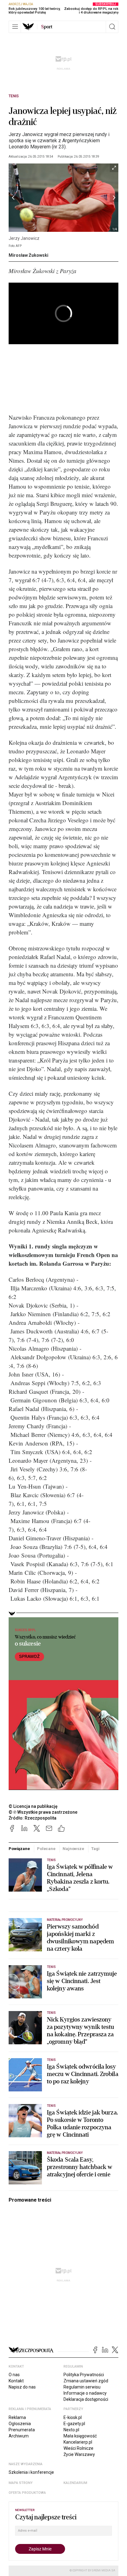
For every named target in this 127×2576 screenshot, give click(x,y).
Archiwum (19, 2436)
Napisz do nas (22, 2387)
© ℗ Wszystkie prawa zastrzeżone (43, 1812)
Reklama (17, 2417)
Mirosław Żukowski (29, 255)
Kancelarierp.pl (78, 2442)
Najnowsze (73, 1849)
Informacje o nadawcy (85, 2393)
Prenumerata (22, 2430)
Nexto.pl (71, 2430)
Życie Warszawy (79, 2454)
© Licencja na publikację (33, 1806)
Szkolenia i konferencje (31, 2472)
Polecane (46, 1849)
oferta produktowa (27, 2493)
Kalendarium (75, 2483)
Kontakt (16, 2381)
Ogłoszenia (20, 2424)
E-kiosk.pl (73, 2417)
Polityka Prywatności (84, 2375)
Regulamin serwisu (82, 2387)
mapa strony (21, 2483)
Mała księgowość (80, 2436)
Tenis (14, 96)
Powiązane (19, 1849)
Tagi (95, 1849)
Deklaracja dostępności (86, 2399)
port (47, 27)
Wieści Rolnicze (78, 2448)
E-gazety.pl (74, 2424)
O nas (14, 2375)
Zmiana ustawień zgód (86, 2381)
